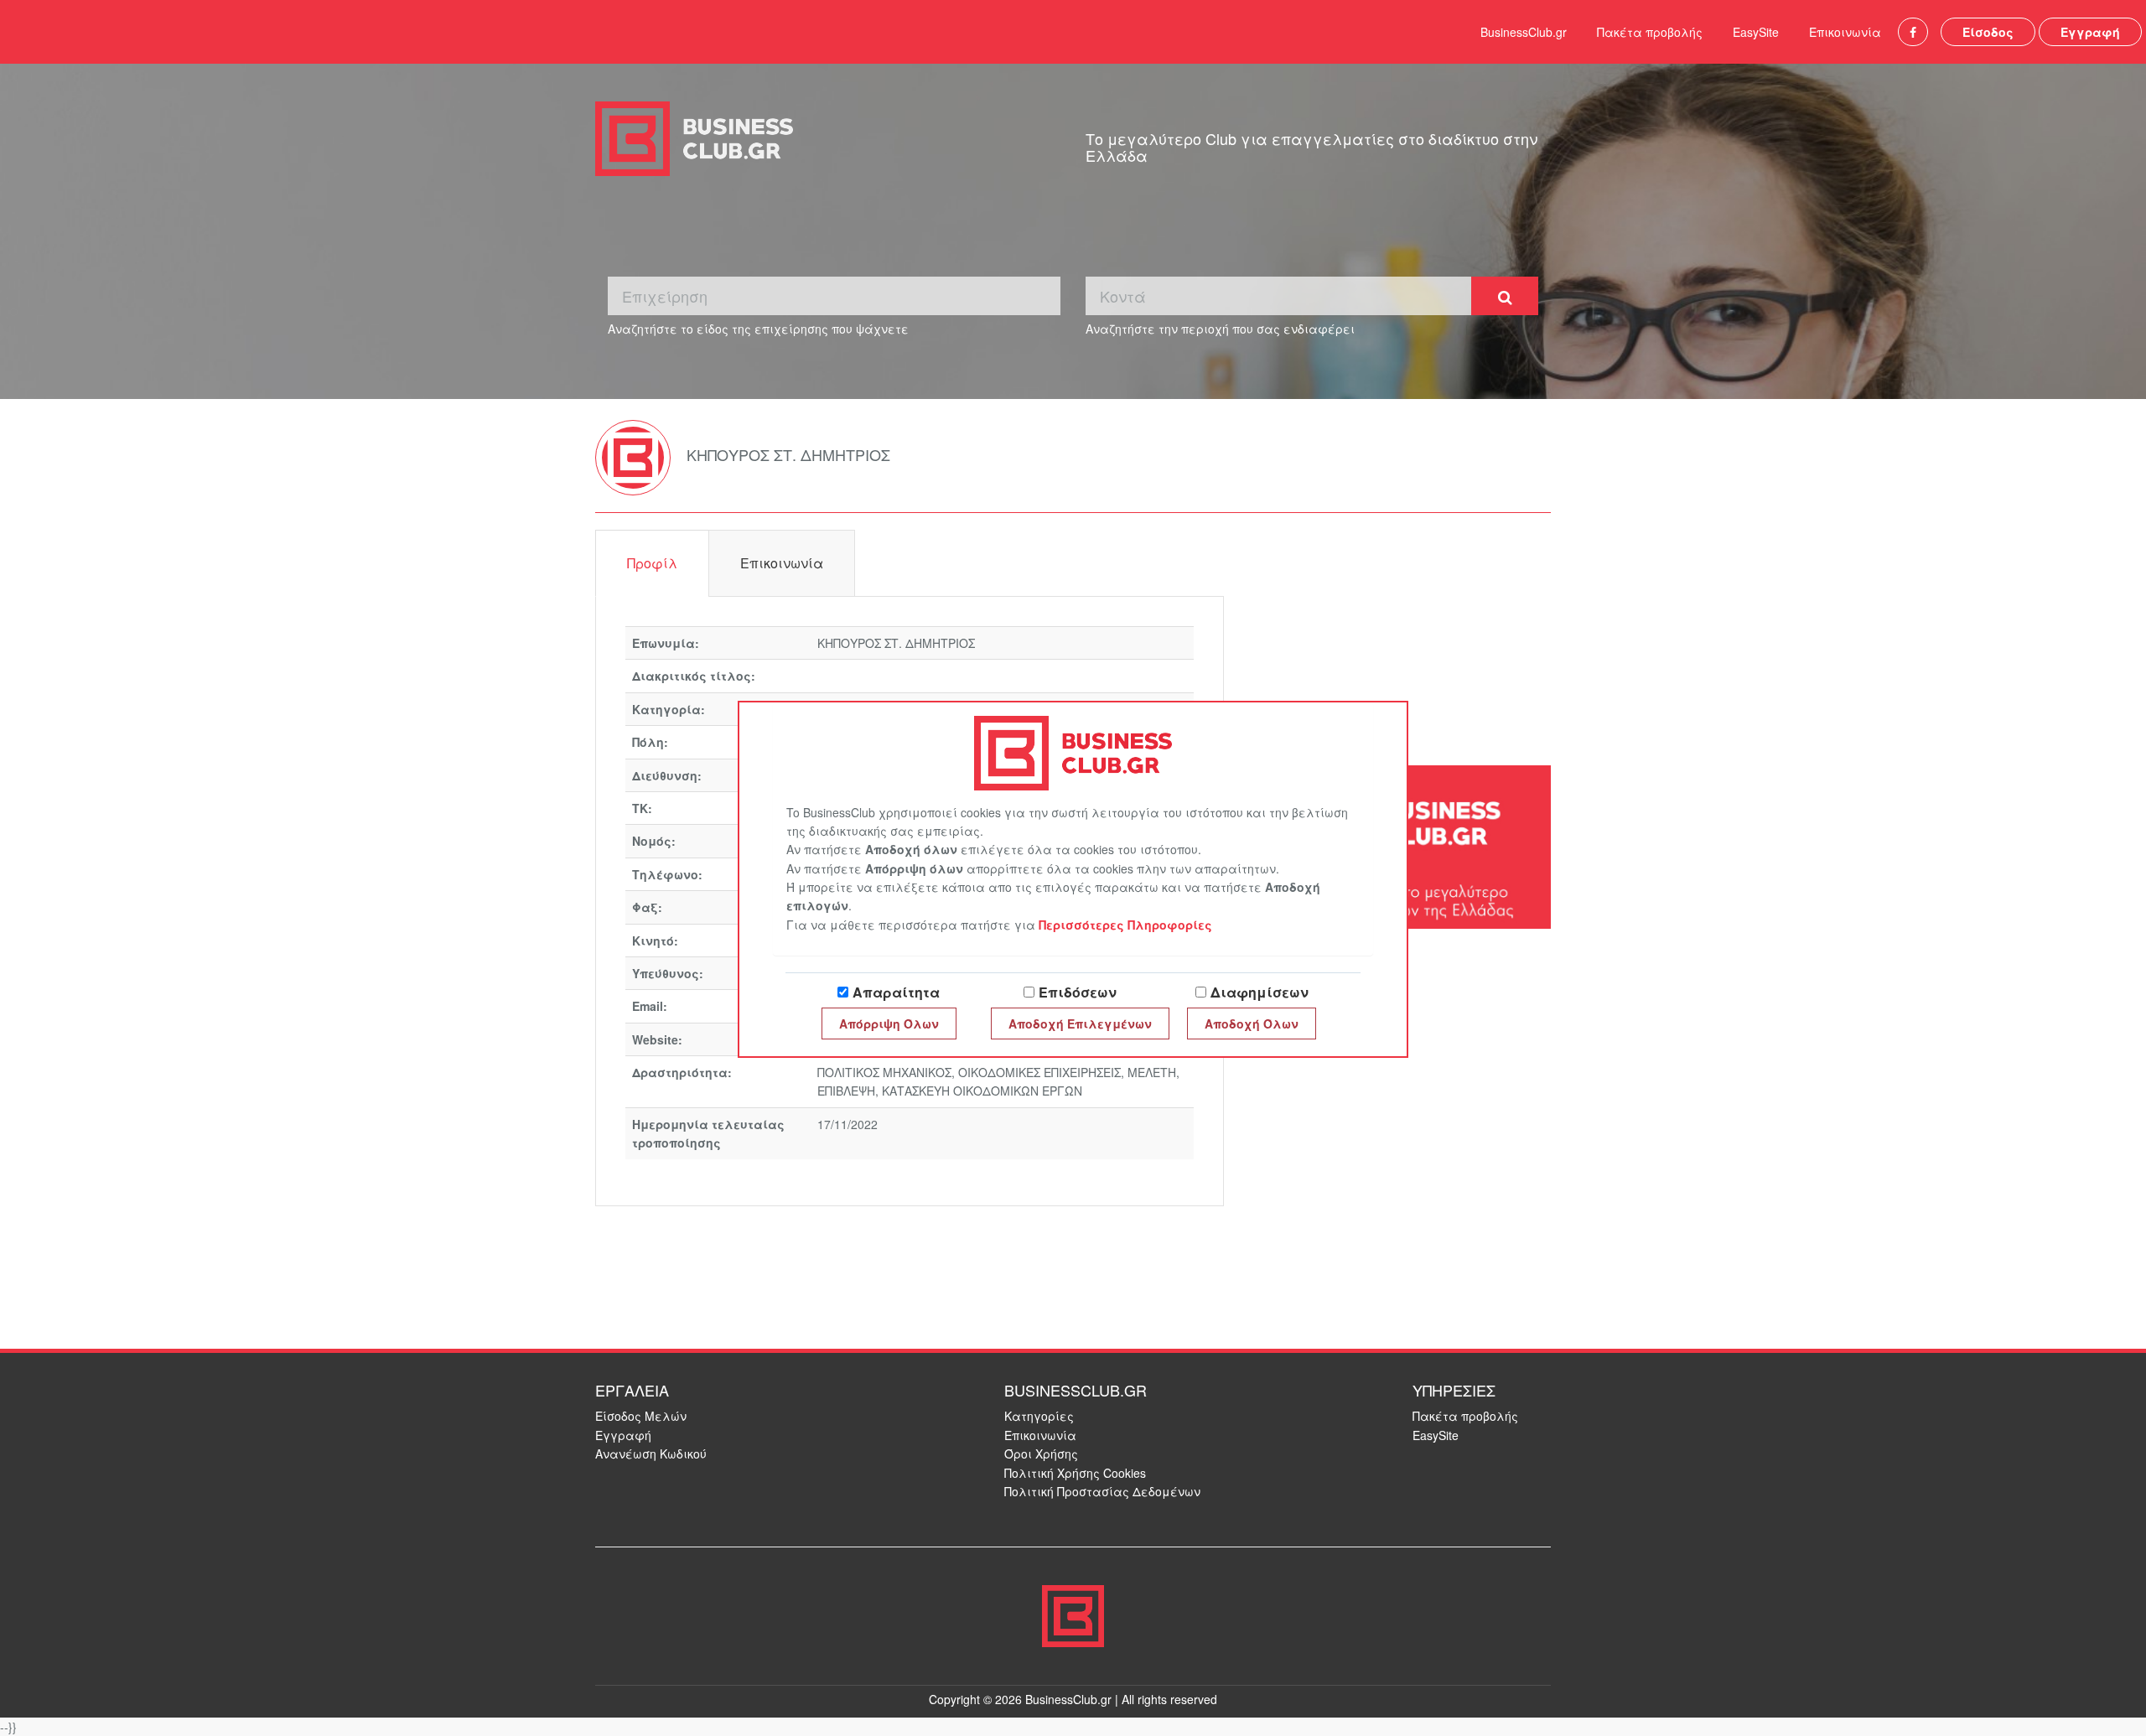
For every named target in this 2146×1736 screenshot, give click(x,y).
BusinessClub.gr (1524, 32)
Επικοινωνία (1845, 32)
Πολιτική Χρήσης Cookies (1075, 1473)
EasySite (1756, 32)
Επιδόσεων (1078, 992)
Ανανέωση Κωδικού (651, 1454)
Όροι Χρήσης (1041, 1454)
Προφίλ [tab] (652, 563)
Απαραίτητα (896, 992)
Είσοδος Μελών (641, 1416)
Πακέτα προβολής (1650, 32)
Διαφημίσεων (1260, 992)
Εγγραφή (2090, 32)
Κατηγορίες (1039, 1416)
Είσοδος (1988, 32)
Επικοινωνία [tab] (782, 563)
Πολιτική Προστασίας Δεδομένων (1102, 1491)
